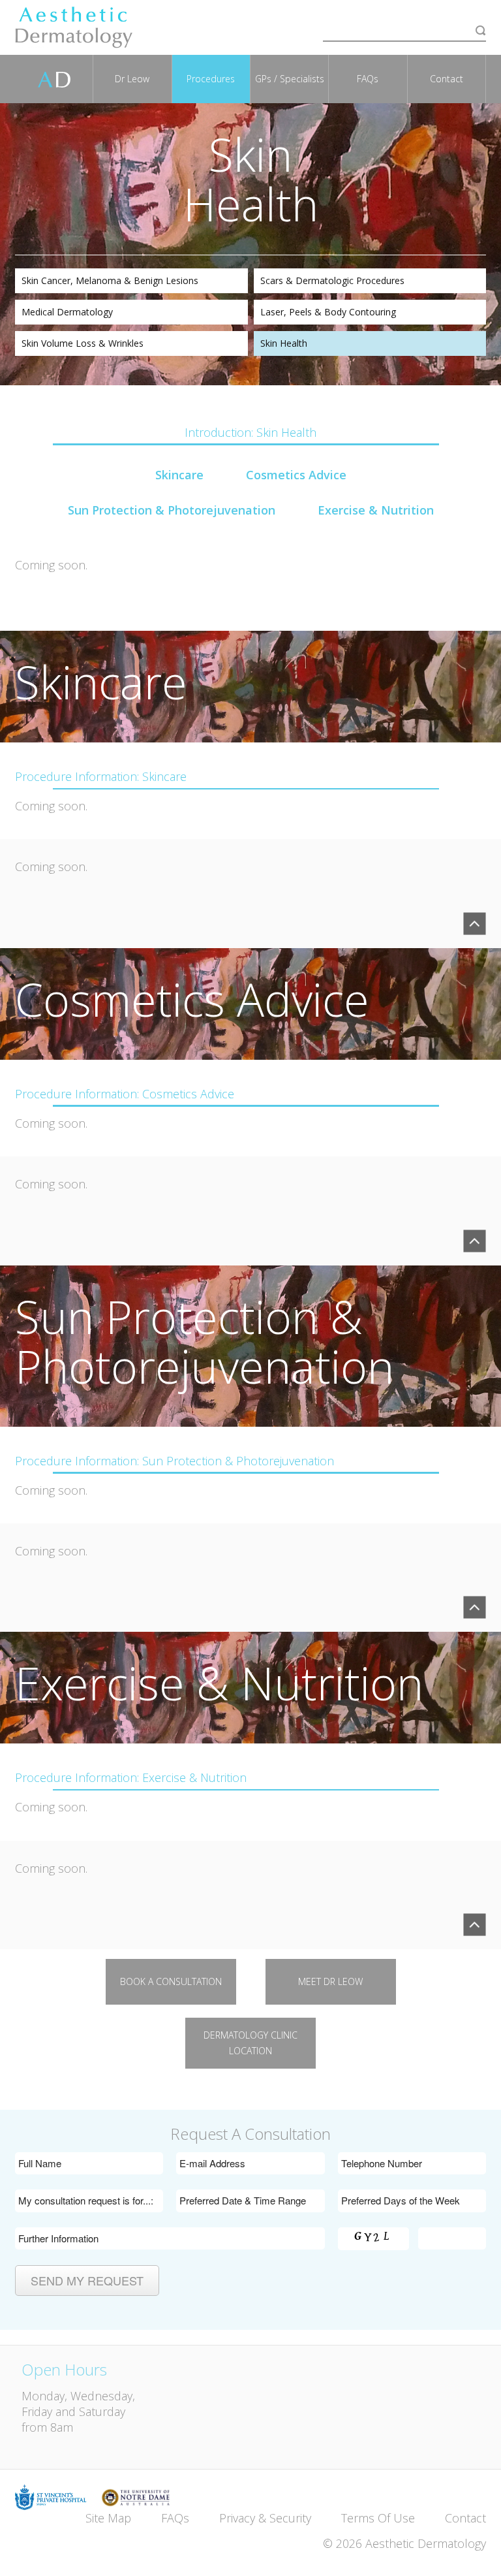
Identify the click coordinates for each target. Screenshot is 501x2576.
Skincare (179, 475)
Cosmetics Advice (296, 475)
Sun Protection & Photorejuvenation (172, 510)
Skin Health (284, 343)
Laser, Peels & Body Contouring (328, 312)
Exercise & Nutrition (376, 510)
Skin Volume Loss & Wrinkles (83, 343)
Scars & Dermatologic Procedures (332, 280)
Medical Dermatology (67, 312)
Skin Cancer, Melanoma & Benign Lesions (110, 280)
